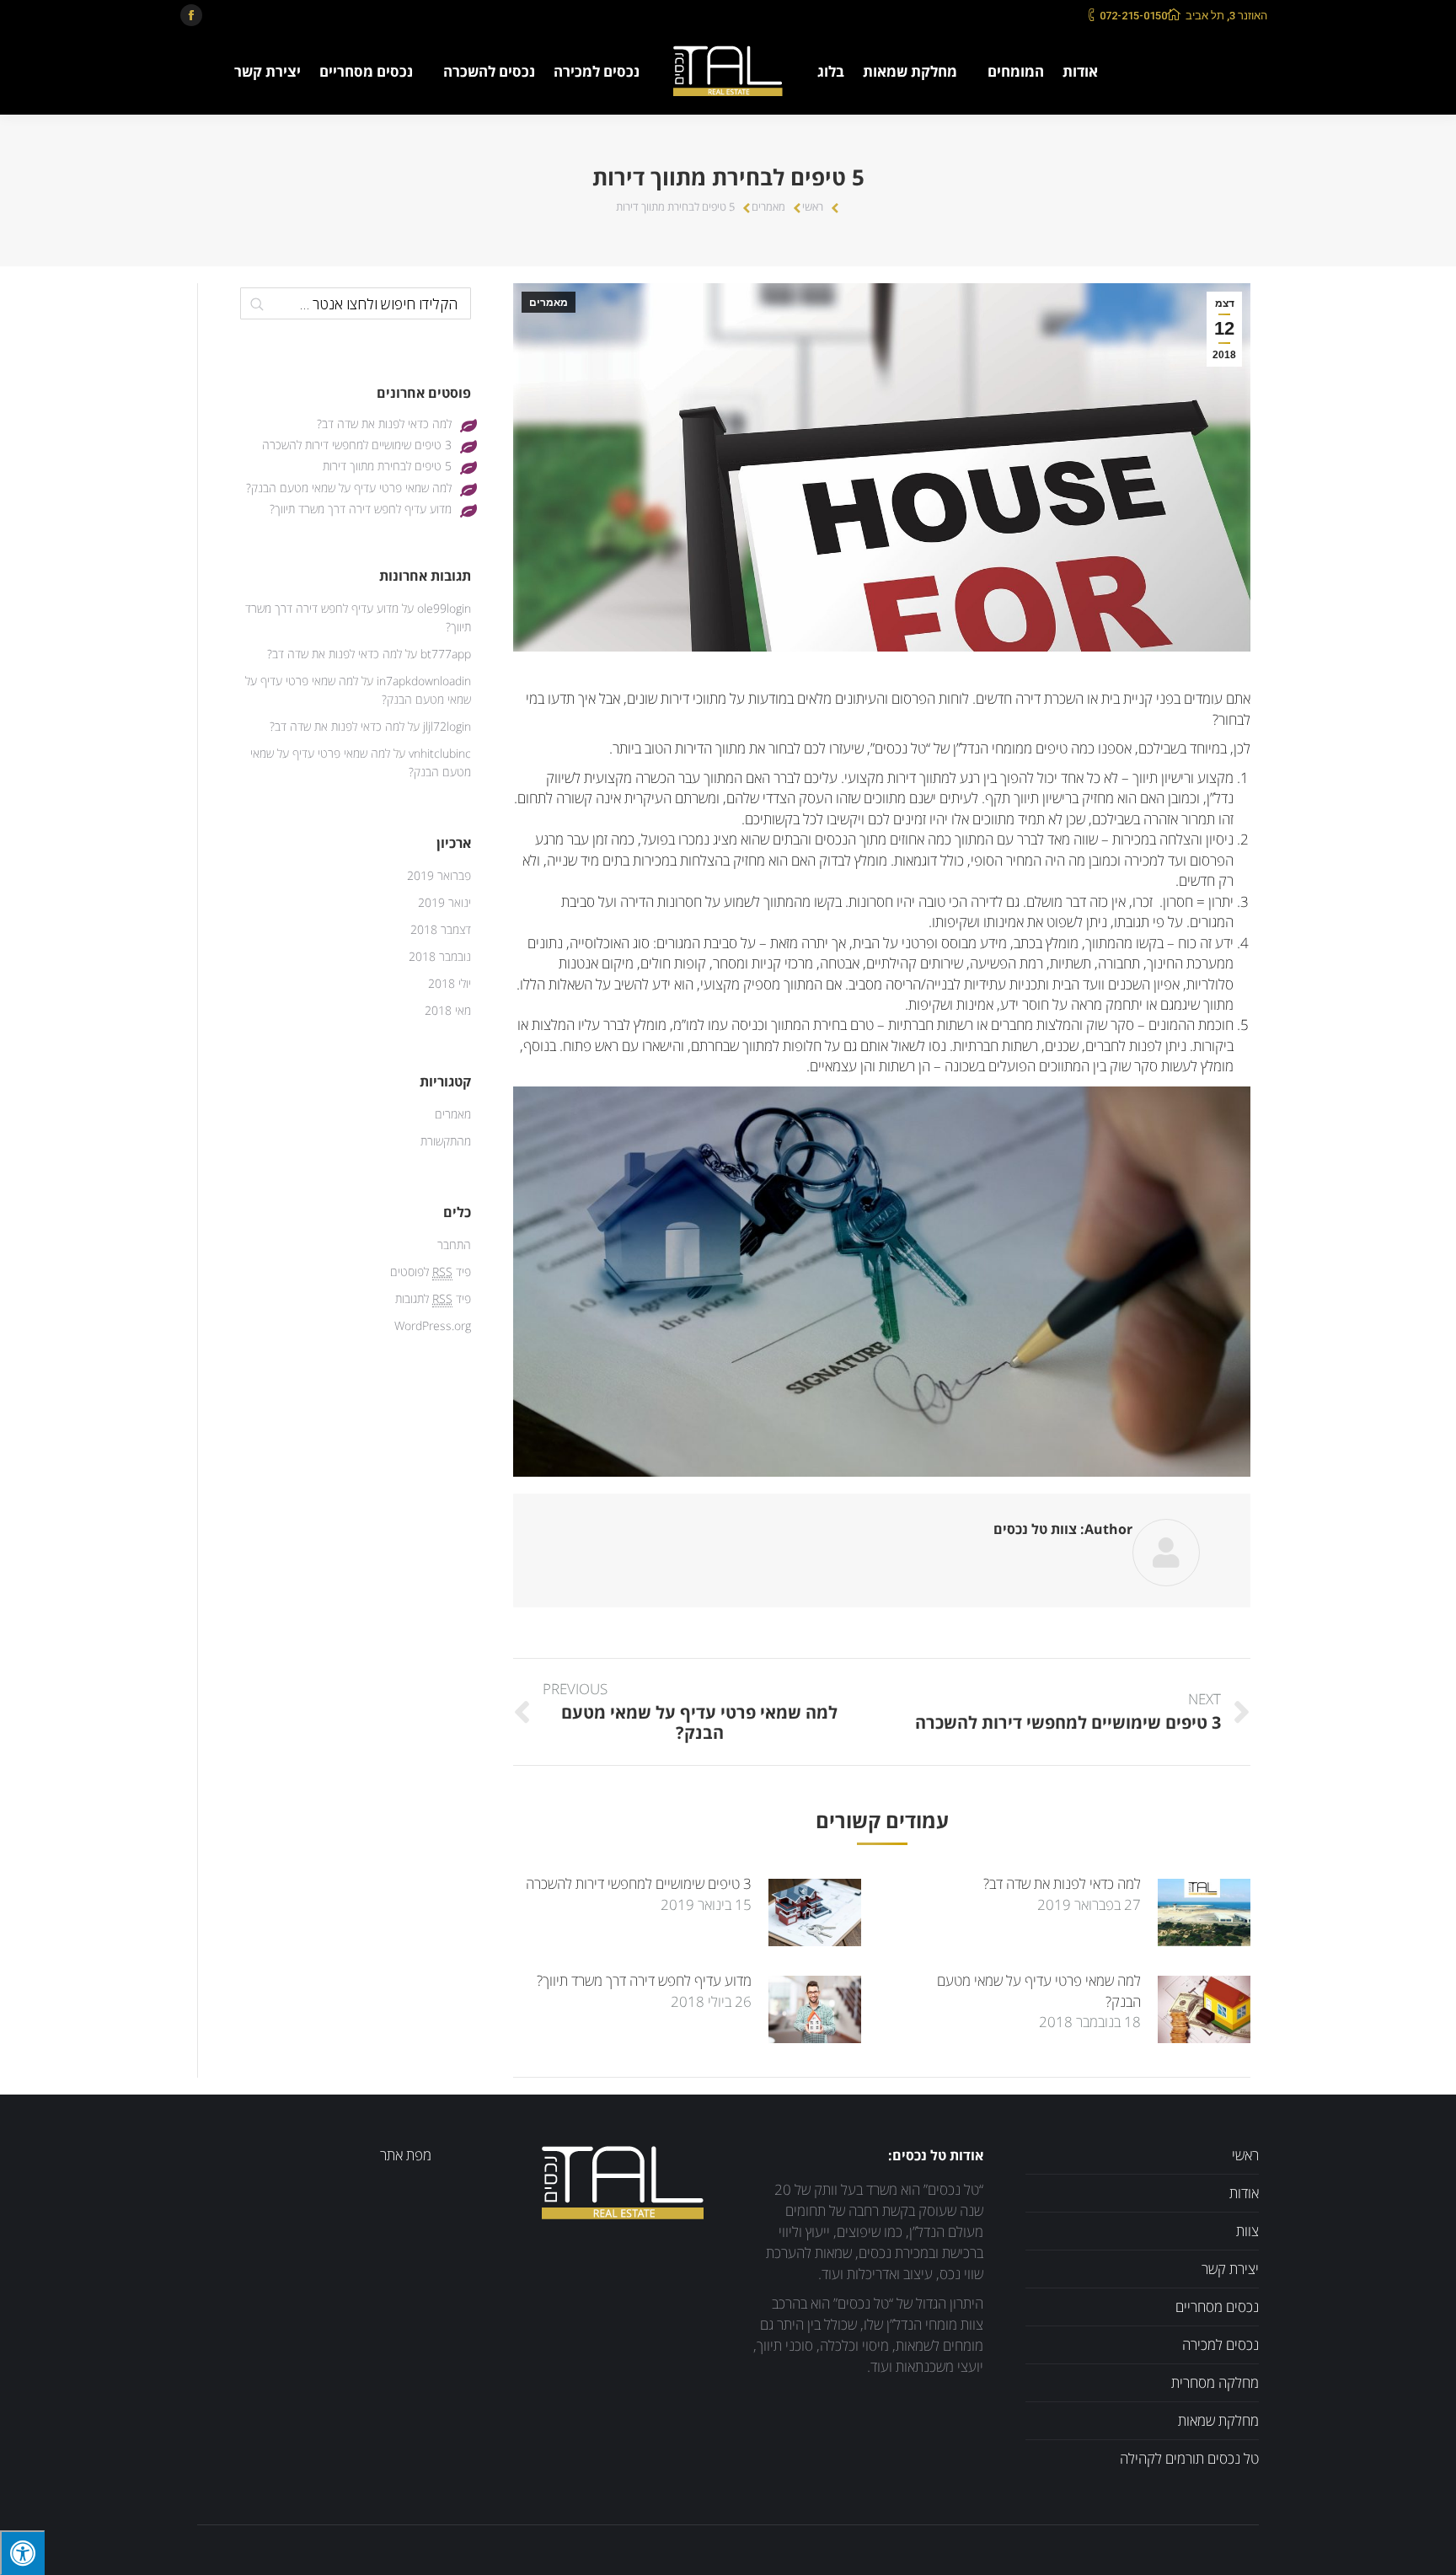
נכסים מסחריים (1217, 2307)
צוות (1247, 2232)
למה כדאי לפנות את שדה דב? (1062, 1884)
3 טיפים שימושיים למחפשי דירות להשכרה (639, 1884)
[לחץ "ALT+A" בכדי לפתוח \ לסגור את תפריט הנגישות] (22, 2553)
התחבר (454, 1245)
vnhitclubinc (440, 754)
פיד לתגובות (433, 1299)
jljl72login (447, 727)
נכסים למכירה (1220, 2345)
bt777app (446, 654)
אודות (1244, 2194)
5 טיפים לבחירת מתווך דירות (387, 467)
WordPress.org (433, 1326)
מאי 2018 (448, 1011)
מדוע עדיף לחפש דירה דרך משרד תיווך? (644, 1981)
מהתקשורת (446, 1142)
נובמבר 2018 (440, 957)
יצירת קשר (1230, 2269)
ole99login (444, 609)
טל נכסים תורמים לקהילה (1189, 2459)
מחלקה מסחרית (1215, 2383)
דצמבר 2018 (441, 930)
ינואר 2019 (444, 903)
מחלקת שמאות (1218, 2421)
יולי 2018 (450, 984)
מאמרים (768, 207)
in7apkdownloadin (424, 681)
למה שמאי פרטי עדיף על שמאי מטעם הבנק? (1039, 1991)
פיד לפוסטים (431, 1272)
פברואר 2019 (439, 876)
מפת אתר (406, 2156)
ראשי (813, 207)
